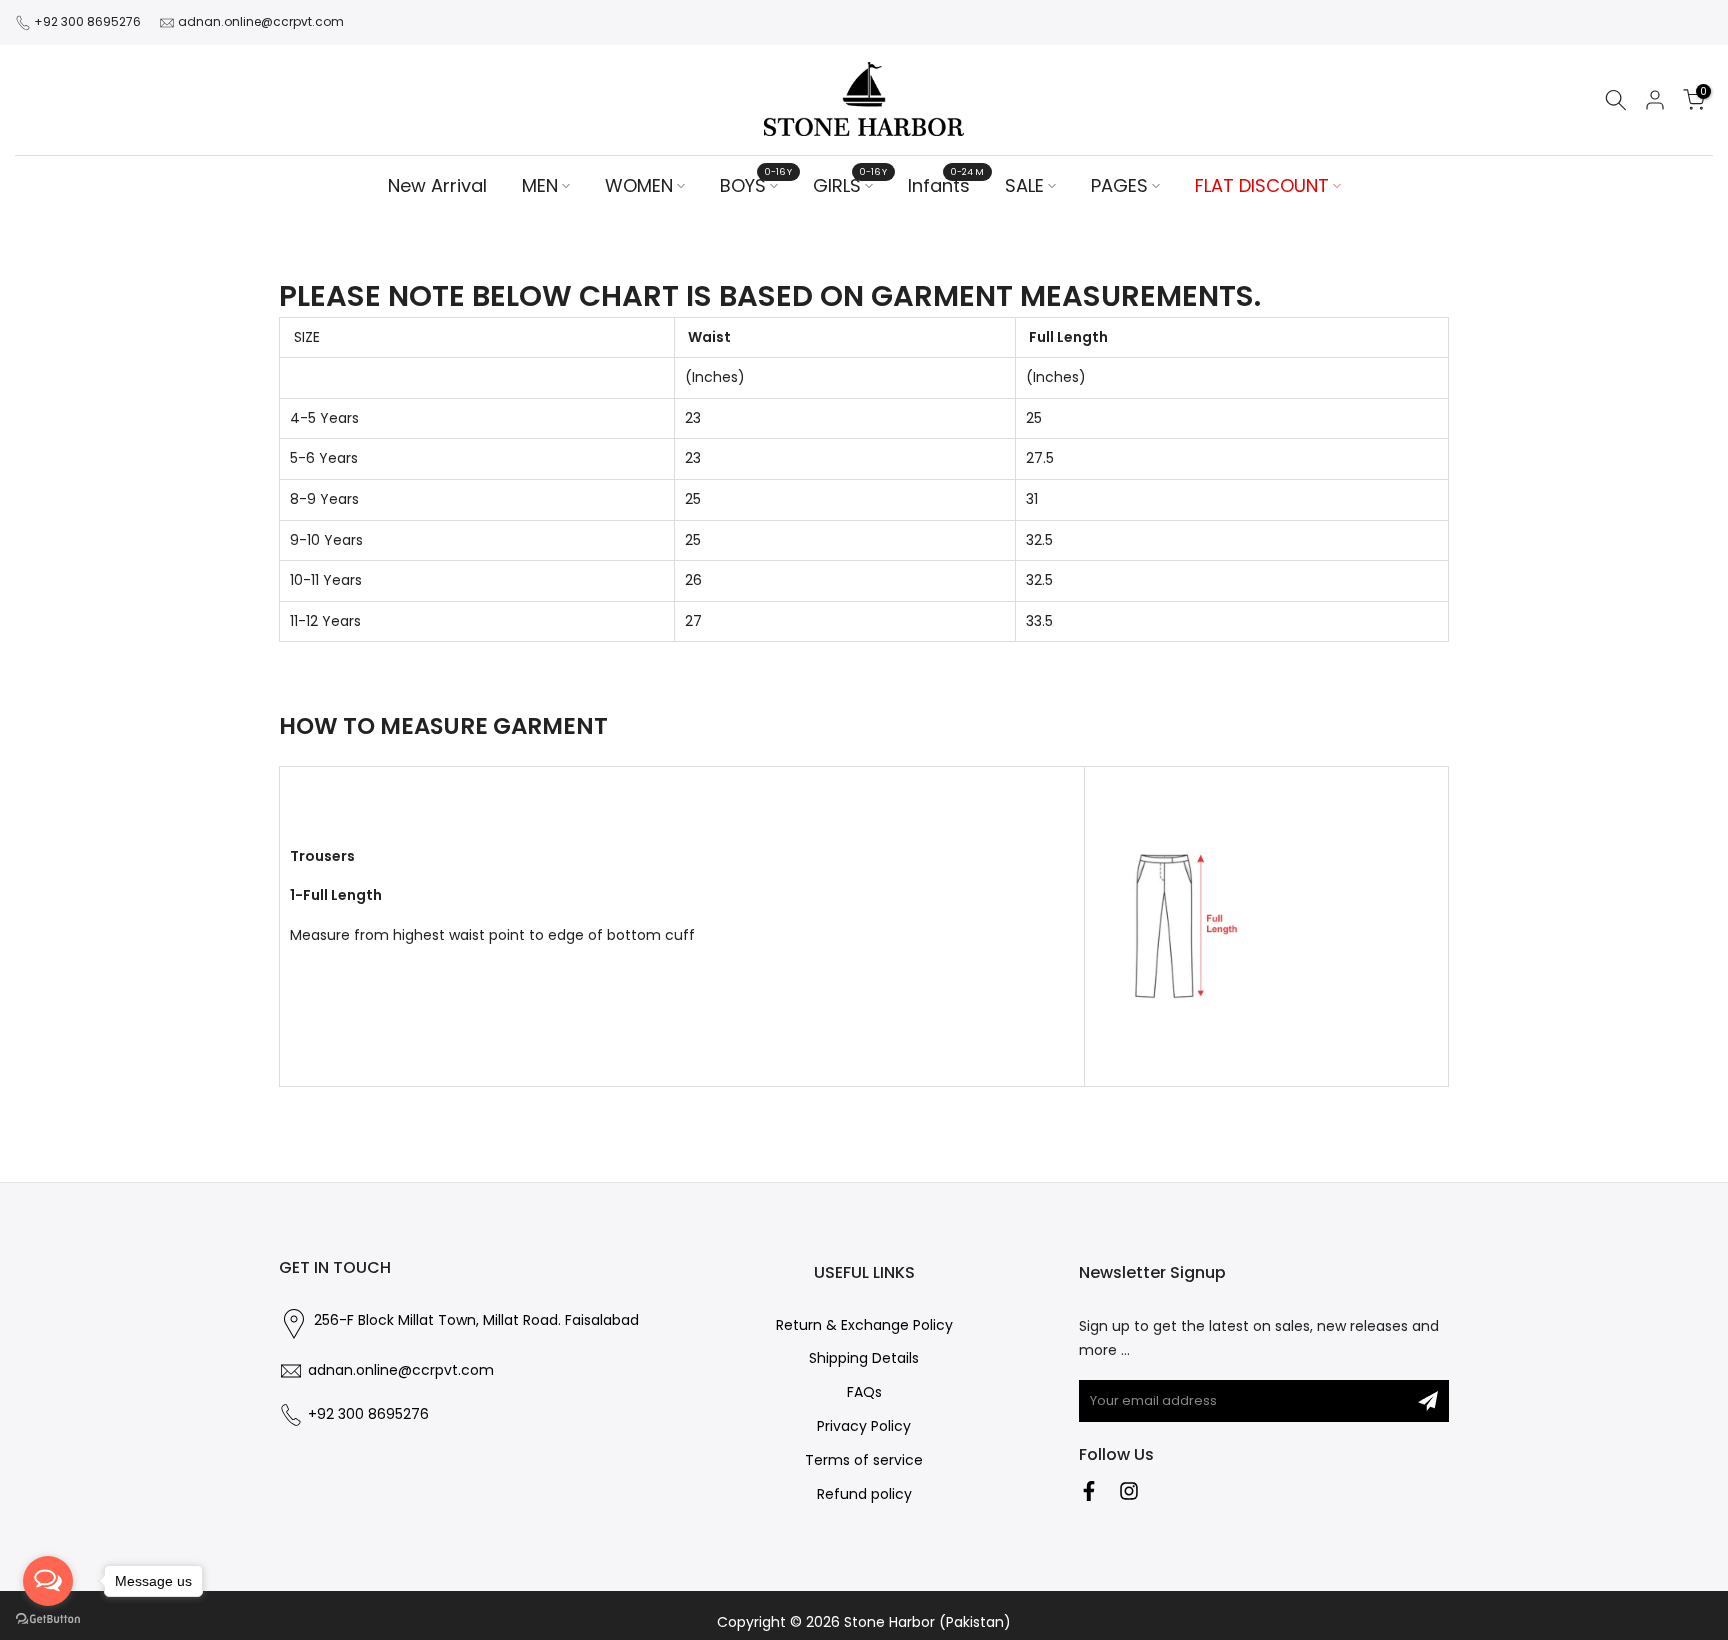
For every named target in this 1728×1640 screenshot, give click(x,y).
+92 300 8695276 (87, 21)
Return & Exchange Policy (864, 1325)
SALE (1024, 185)
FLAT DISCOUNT (1262, 185)
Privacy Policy (864, 1426)
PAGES (1119, 185)
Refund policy (864, 1494)
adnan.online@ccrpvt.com (261, 21)
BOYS (756, 185)
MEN (540, 185)
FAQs (864, 1392)
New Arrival (437, 185)
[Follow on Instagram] (1129, 1491)
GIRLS (850, 185)
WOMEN (639, 185)
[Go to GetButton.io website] (48, 1619)
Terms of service (864, 1460)
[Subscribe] (1428, 1401)
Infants (946, 185)
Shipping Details (864, 1358)
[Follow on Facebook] (1089, 1491)
